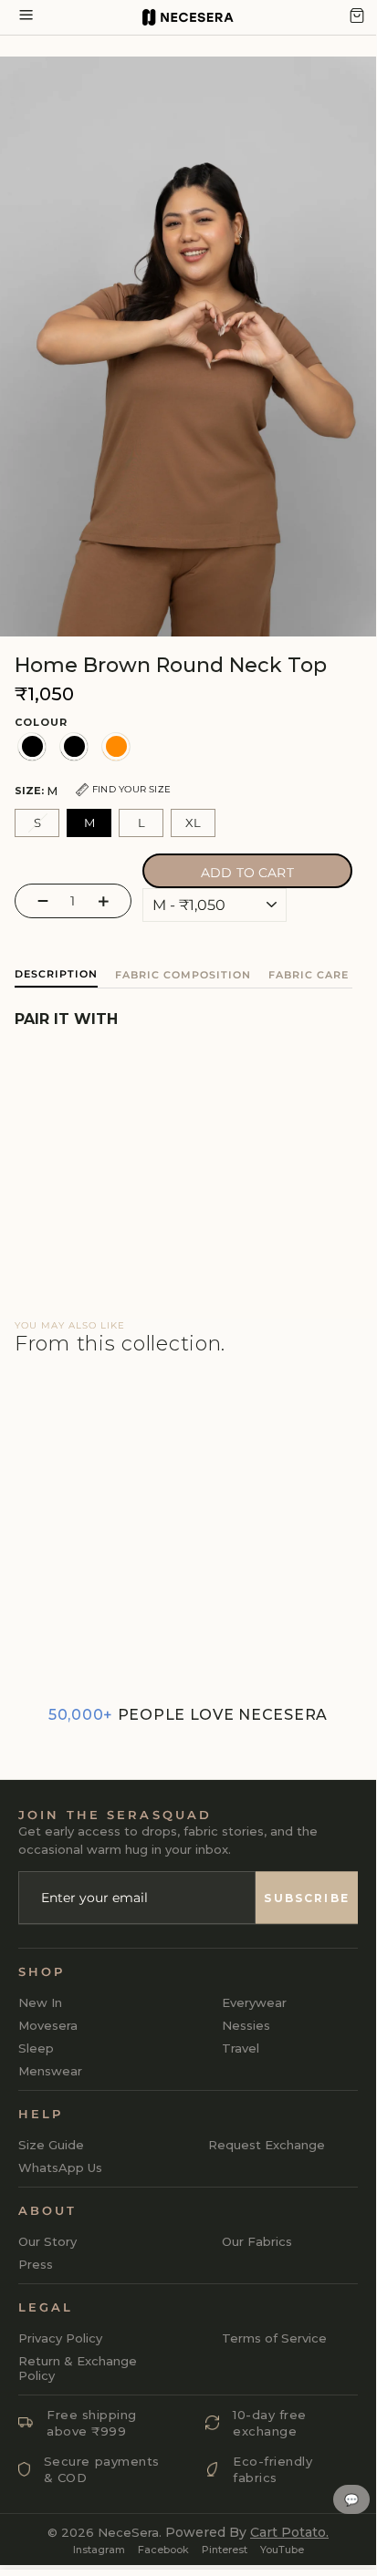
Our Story (47, 2241)
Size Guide (51, 2145)
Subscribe (306, 1897)
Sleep (36, 2048)
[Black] (32, 747)
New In (40, 2002)
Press (36, 2264)
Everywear (254, 2002)
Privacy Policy (60, 2338)
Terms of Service (274, 2338)
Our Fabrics (257, 2241)
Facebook (163, 2550)
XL (193, 822)
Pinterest (225, 2550)
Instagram (99, 2550)
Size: (93, 791)
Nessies (246, 2025)
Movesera (48, 2025)
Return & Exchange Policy (78, 2368)
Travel (241, 2048)
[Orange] (116, 747)
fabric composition (183, 975)
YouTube (282, 2550)
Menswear (50, 2071)
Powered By (247, 2532)
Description (56, 974)
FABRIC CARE (309, 975)
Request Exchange (267, 2145)
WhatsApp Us (60, 2167)
